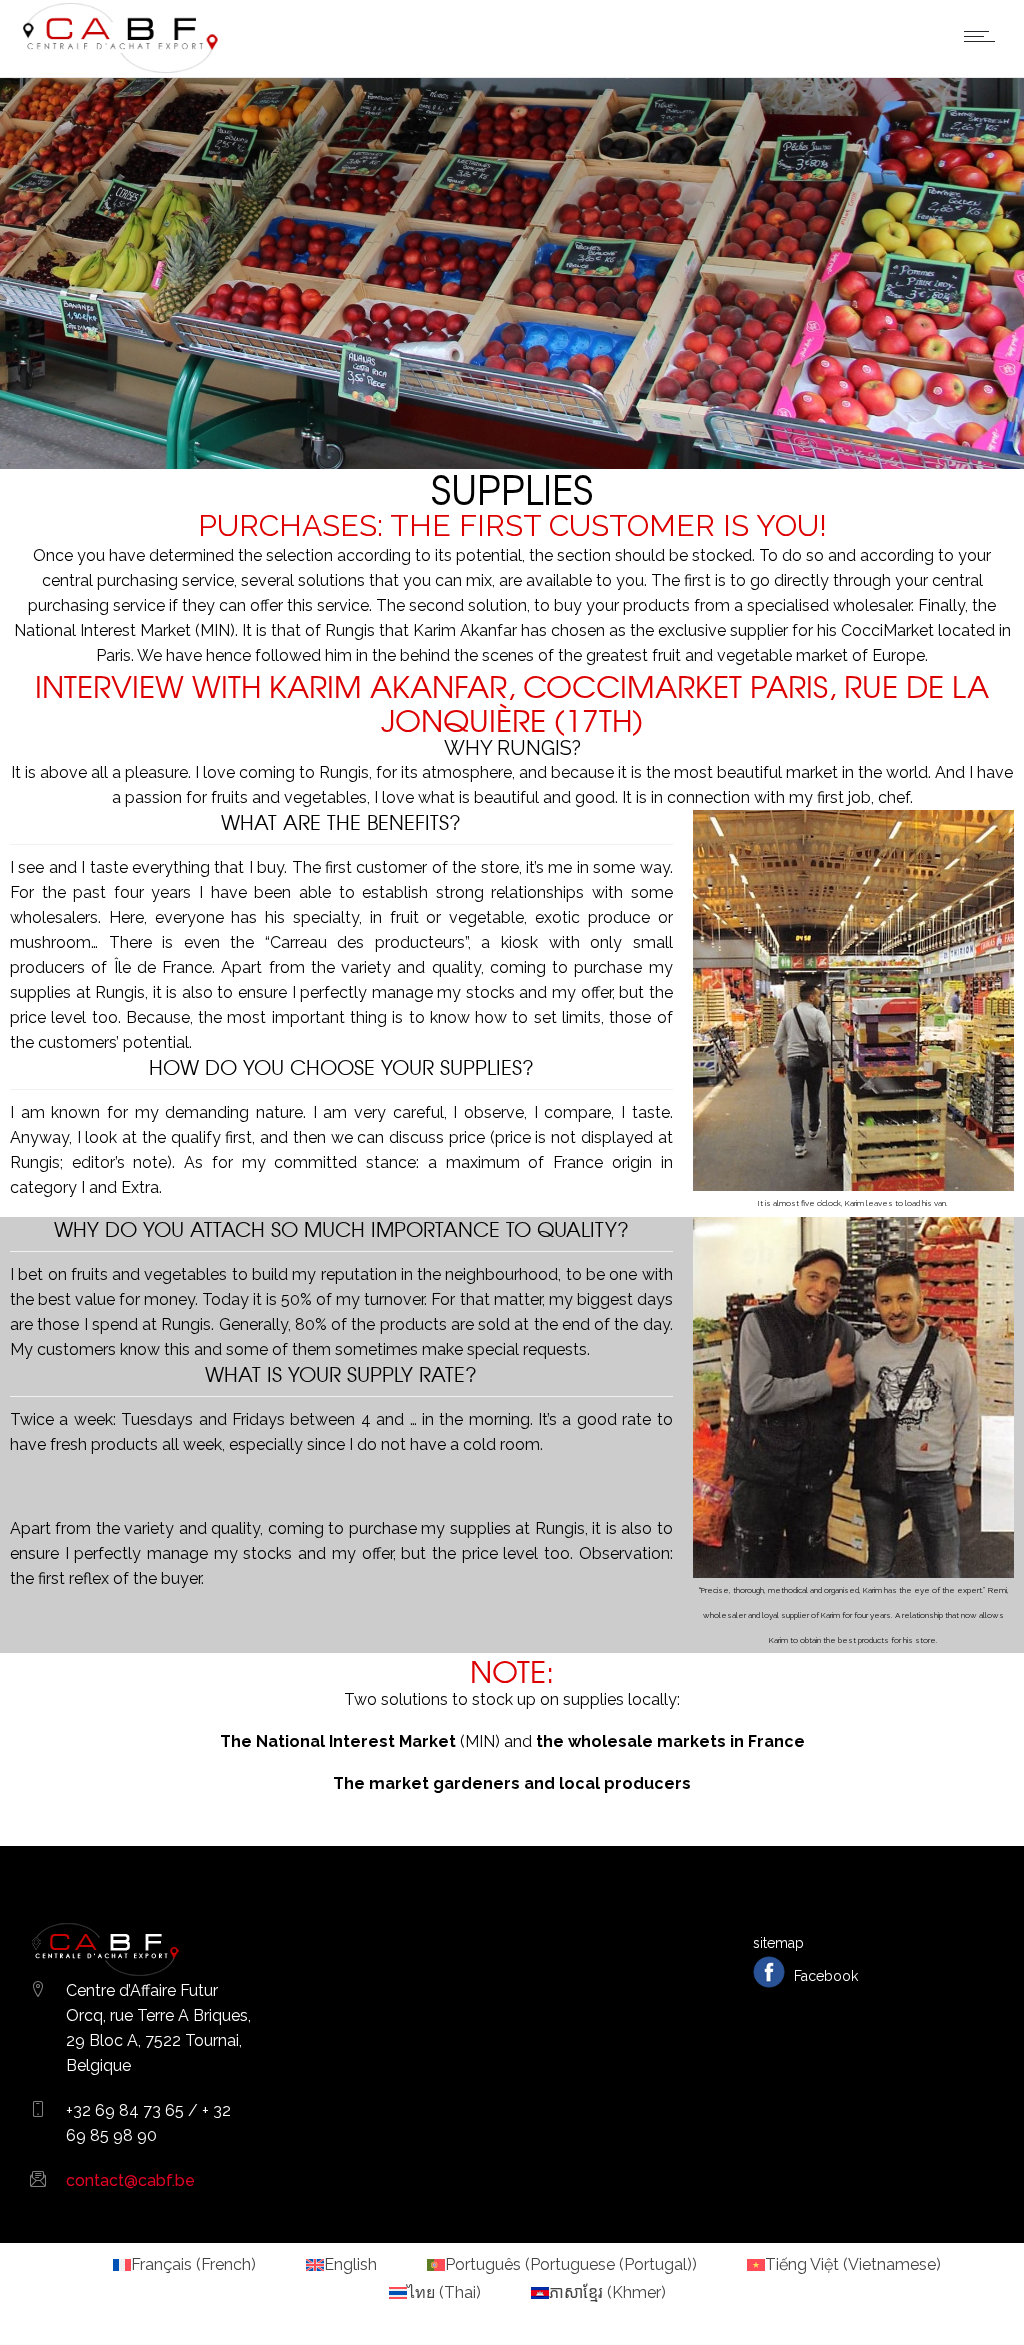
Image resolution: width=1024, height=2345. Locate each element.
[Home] (120, 70)
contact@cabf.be (130, 2180)
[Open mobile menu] (984, 36)
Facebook (824, 1976)
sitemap (778, 1943)
